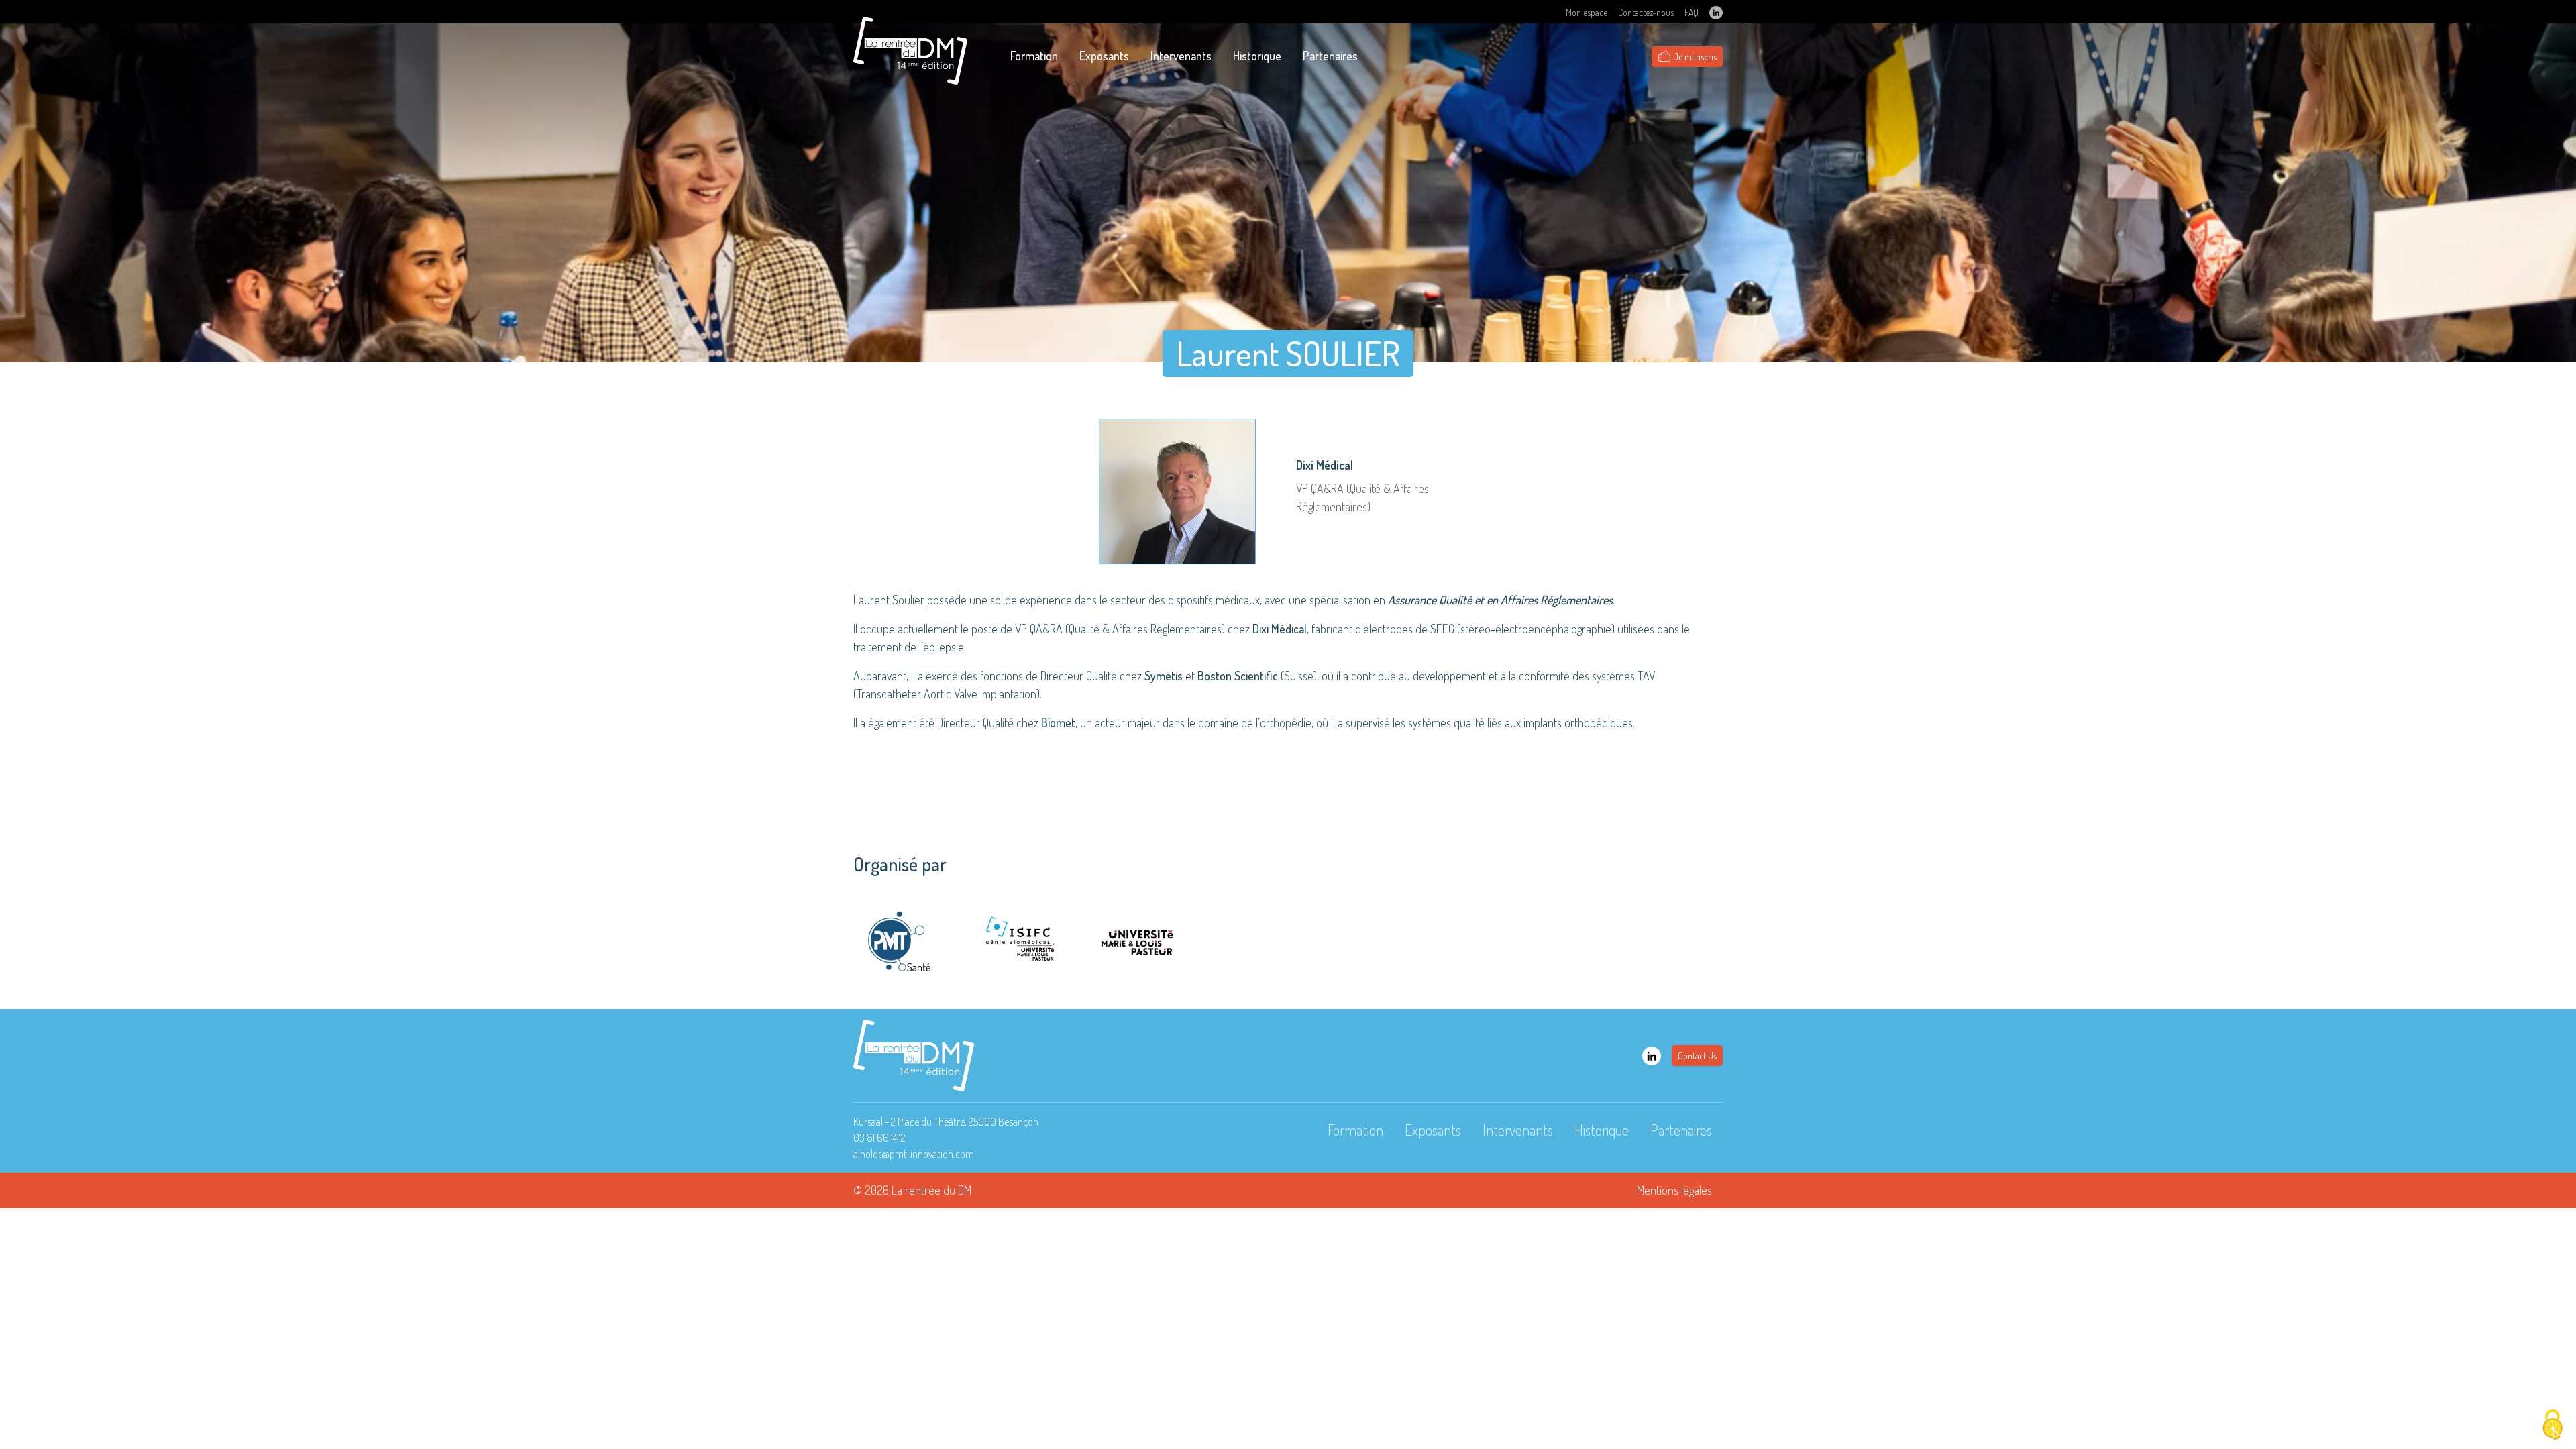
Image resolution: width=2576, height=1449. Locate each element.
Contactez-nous (1646, 12)
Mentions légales (1674, 1190)
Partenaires (1330, 56)
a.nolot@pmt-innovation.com (914, 1154)
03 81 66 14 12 (879, 1138)
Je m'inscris (1695, 57)
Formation (1034, 56)
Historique (1257, 56)
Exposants (1104, 56)
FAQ (1692, 12)
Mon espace (1587, 12)
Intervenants (1181, 56)
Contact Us (1697, 1056)
